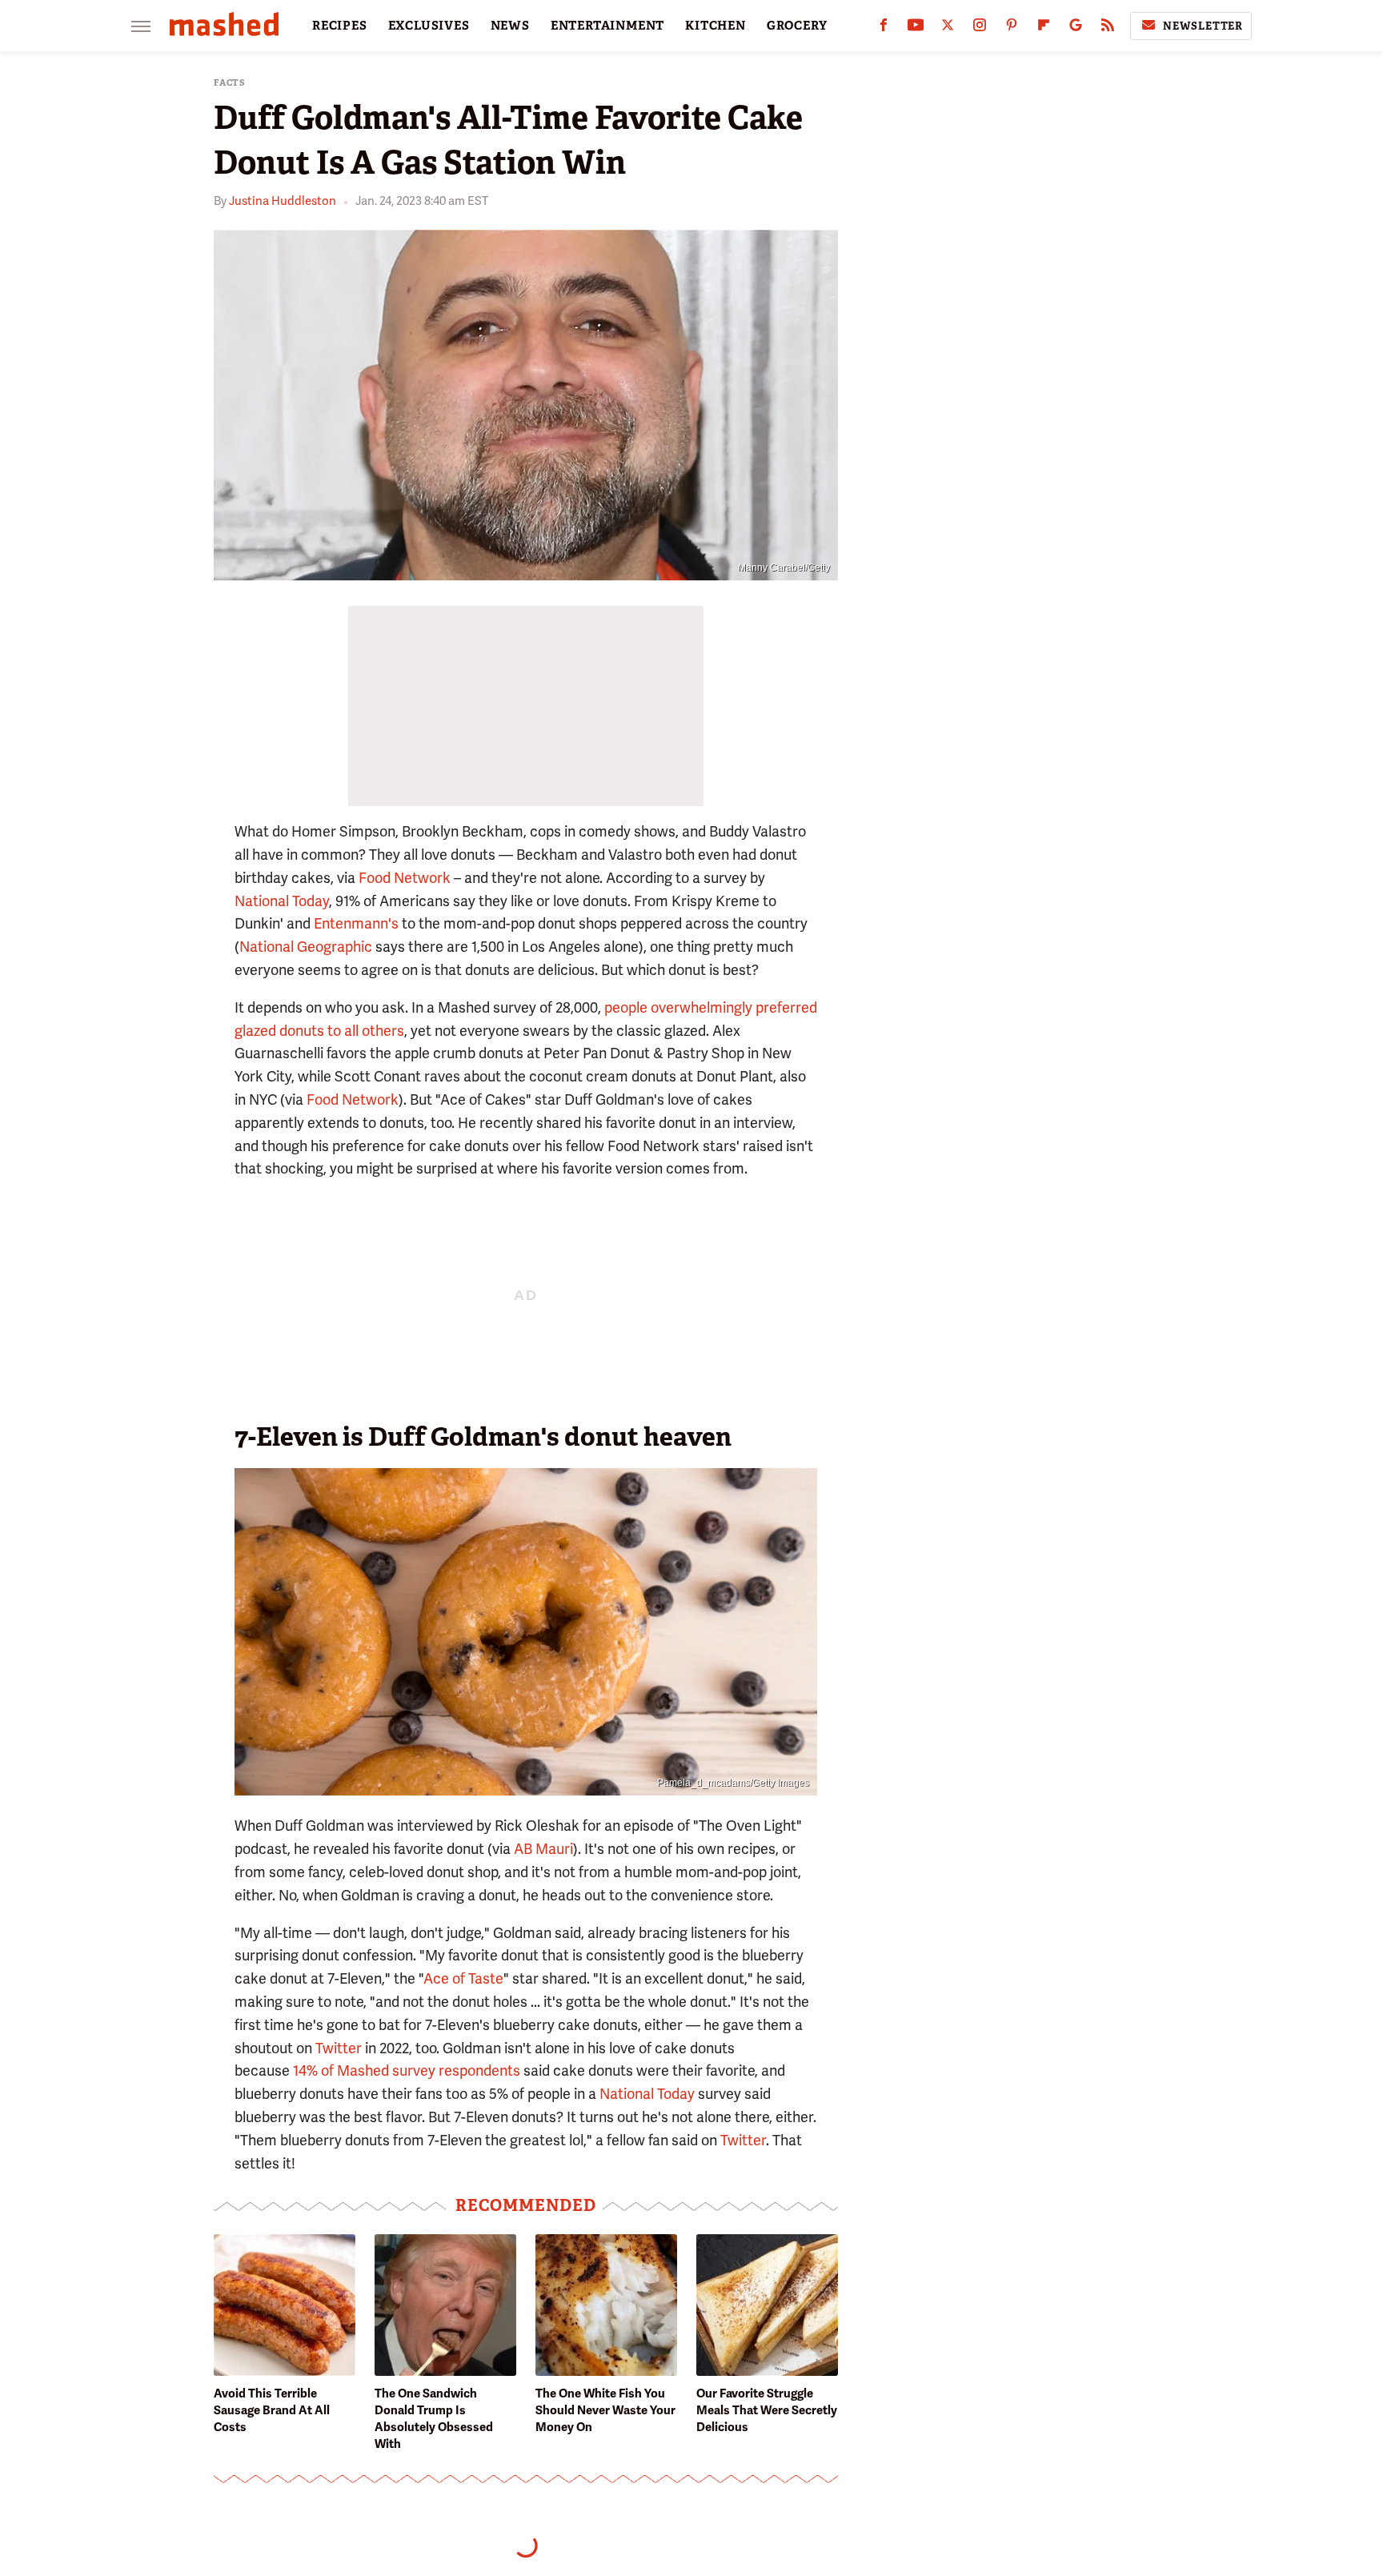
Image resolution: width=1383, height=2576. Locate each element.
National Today (282, 901)
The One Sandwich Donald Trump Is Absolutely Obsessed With (434, 2419)
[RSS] (1108, 28)
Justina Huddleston (283, 201)
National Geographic (306, 947)
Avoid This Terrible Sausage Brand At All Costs (272, 2410)
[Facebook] (884, 28)
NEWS (510, 26)
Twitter (339, 2048)
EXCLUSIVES (429, 26)
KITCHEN (716, 26)
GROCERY (797, 26)
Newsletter (1203, 26)
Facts (230, 83)
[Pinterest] (1012, 28)
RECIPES (340, 26)
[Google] (1076, 28)
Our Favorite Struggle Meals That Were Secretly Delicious (767, 2410)
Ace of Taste (463, 1978)
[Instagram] (980, 28)
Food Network (405, 878)
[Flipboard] (1044, 28)
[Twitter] (948, 28)
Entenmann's (356, 923)
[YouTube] (916, 28)
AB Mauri (543, 1849)
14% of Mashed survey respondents (407, 2070)
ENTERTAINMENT (607, 26)
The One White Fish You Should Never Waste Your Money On (605, 2410)
